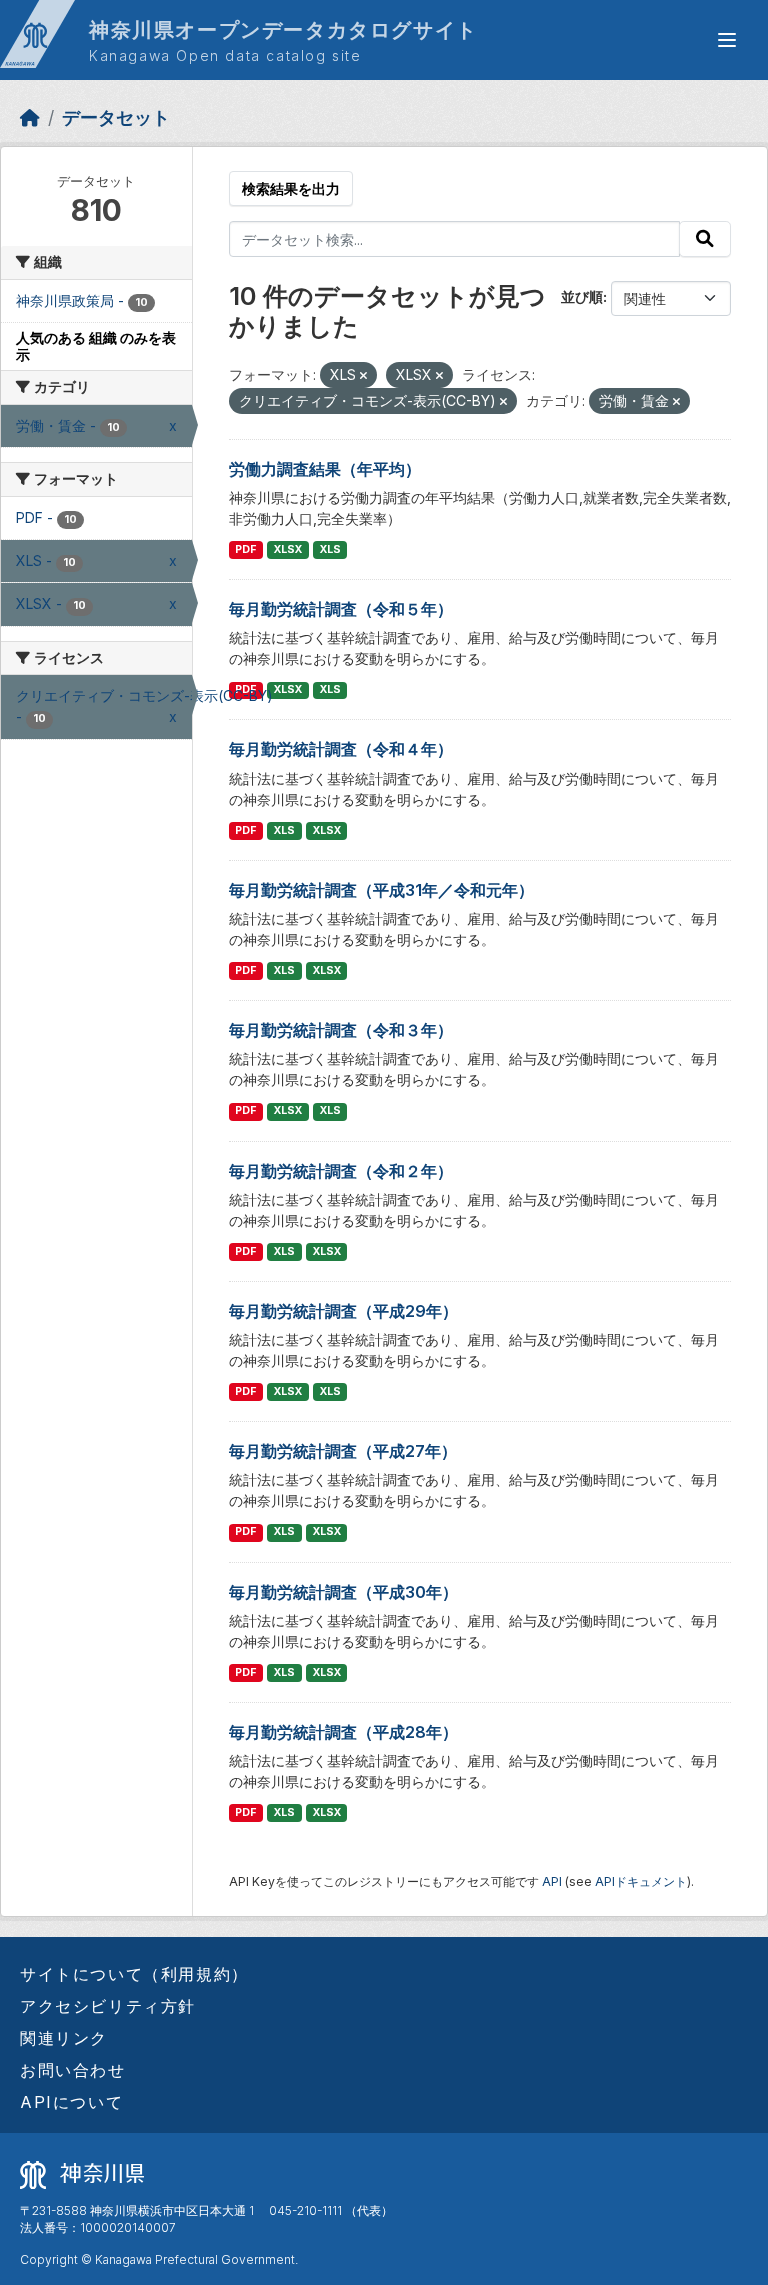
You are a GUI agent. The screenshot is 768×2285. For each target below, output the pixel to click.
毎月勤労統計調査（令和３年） (341, 1030)
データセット (116, 117)
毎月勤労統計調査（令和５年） (341, 609)
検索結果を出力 (291, 188)
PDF (245, 549)
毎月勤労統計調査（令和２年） (341, 1171)
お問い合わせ (73, 2070)
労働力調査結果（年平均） (325, 469)
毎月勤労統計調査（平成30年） (343, 1592)
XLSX (288, 549)
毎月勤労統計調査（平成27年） (343, 1451)
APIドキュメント (641, 1881)
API (552, 1881)
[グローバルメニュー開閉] (727, 40)
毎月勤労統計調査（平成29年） (343, 1311)
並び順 (582, 296)
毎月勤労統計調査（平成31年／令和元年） (381, 890)
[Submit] (705, 239)
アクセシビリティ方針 (108, 2006)
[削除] (363, 376)
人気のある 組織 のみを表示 (96, 346)
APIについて (71, 2102)
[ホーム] (30, 117)
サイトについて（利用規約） (134, 1974)
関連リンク (64, 2038)
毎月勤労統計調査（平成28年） (343, 1732)
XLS (330, 549)
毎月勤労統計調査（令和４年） (341, 749)
